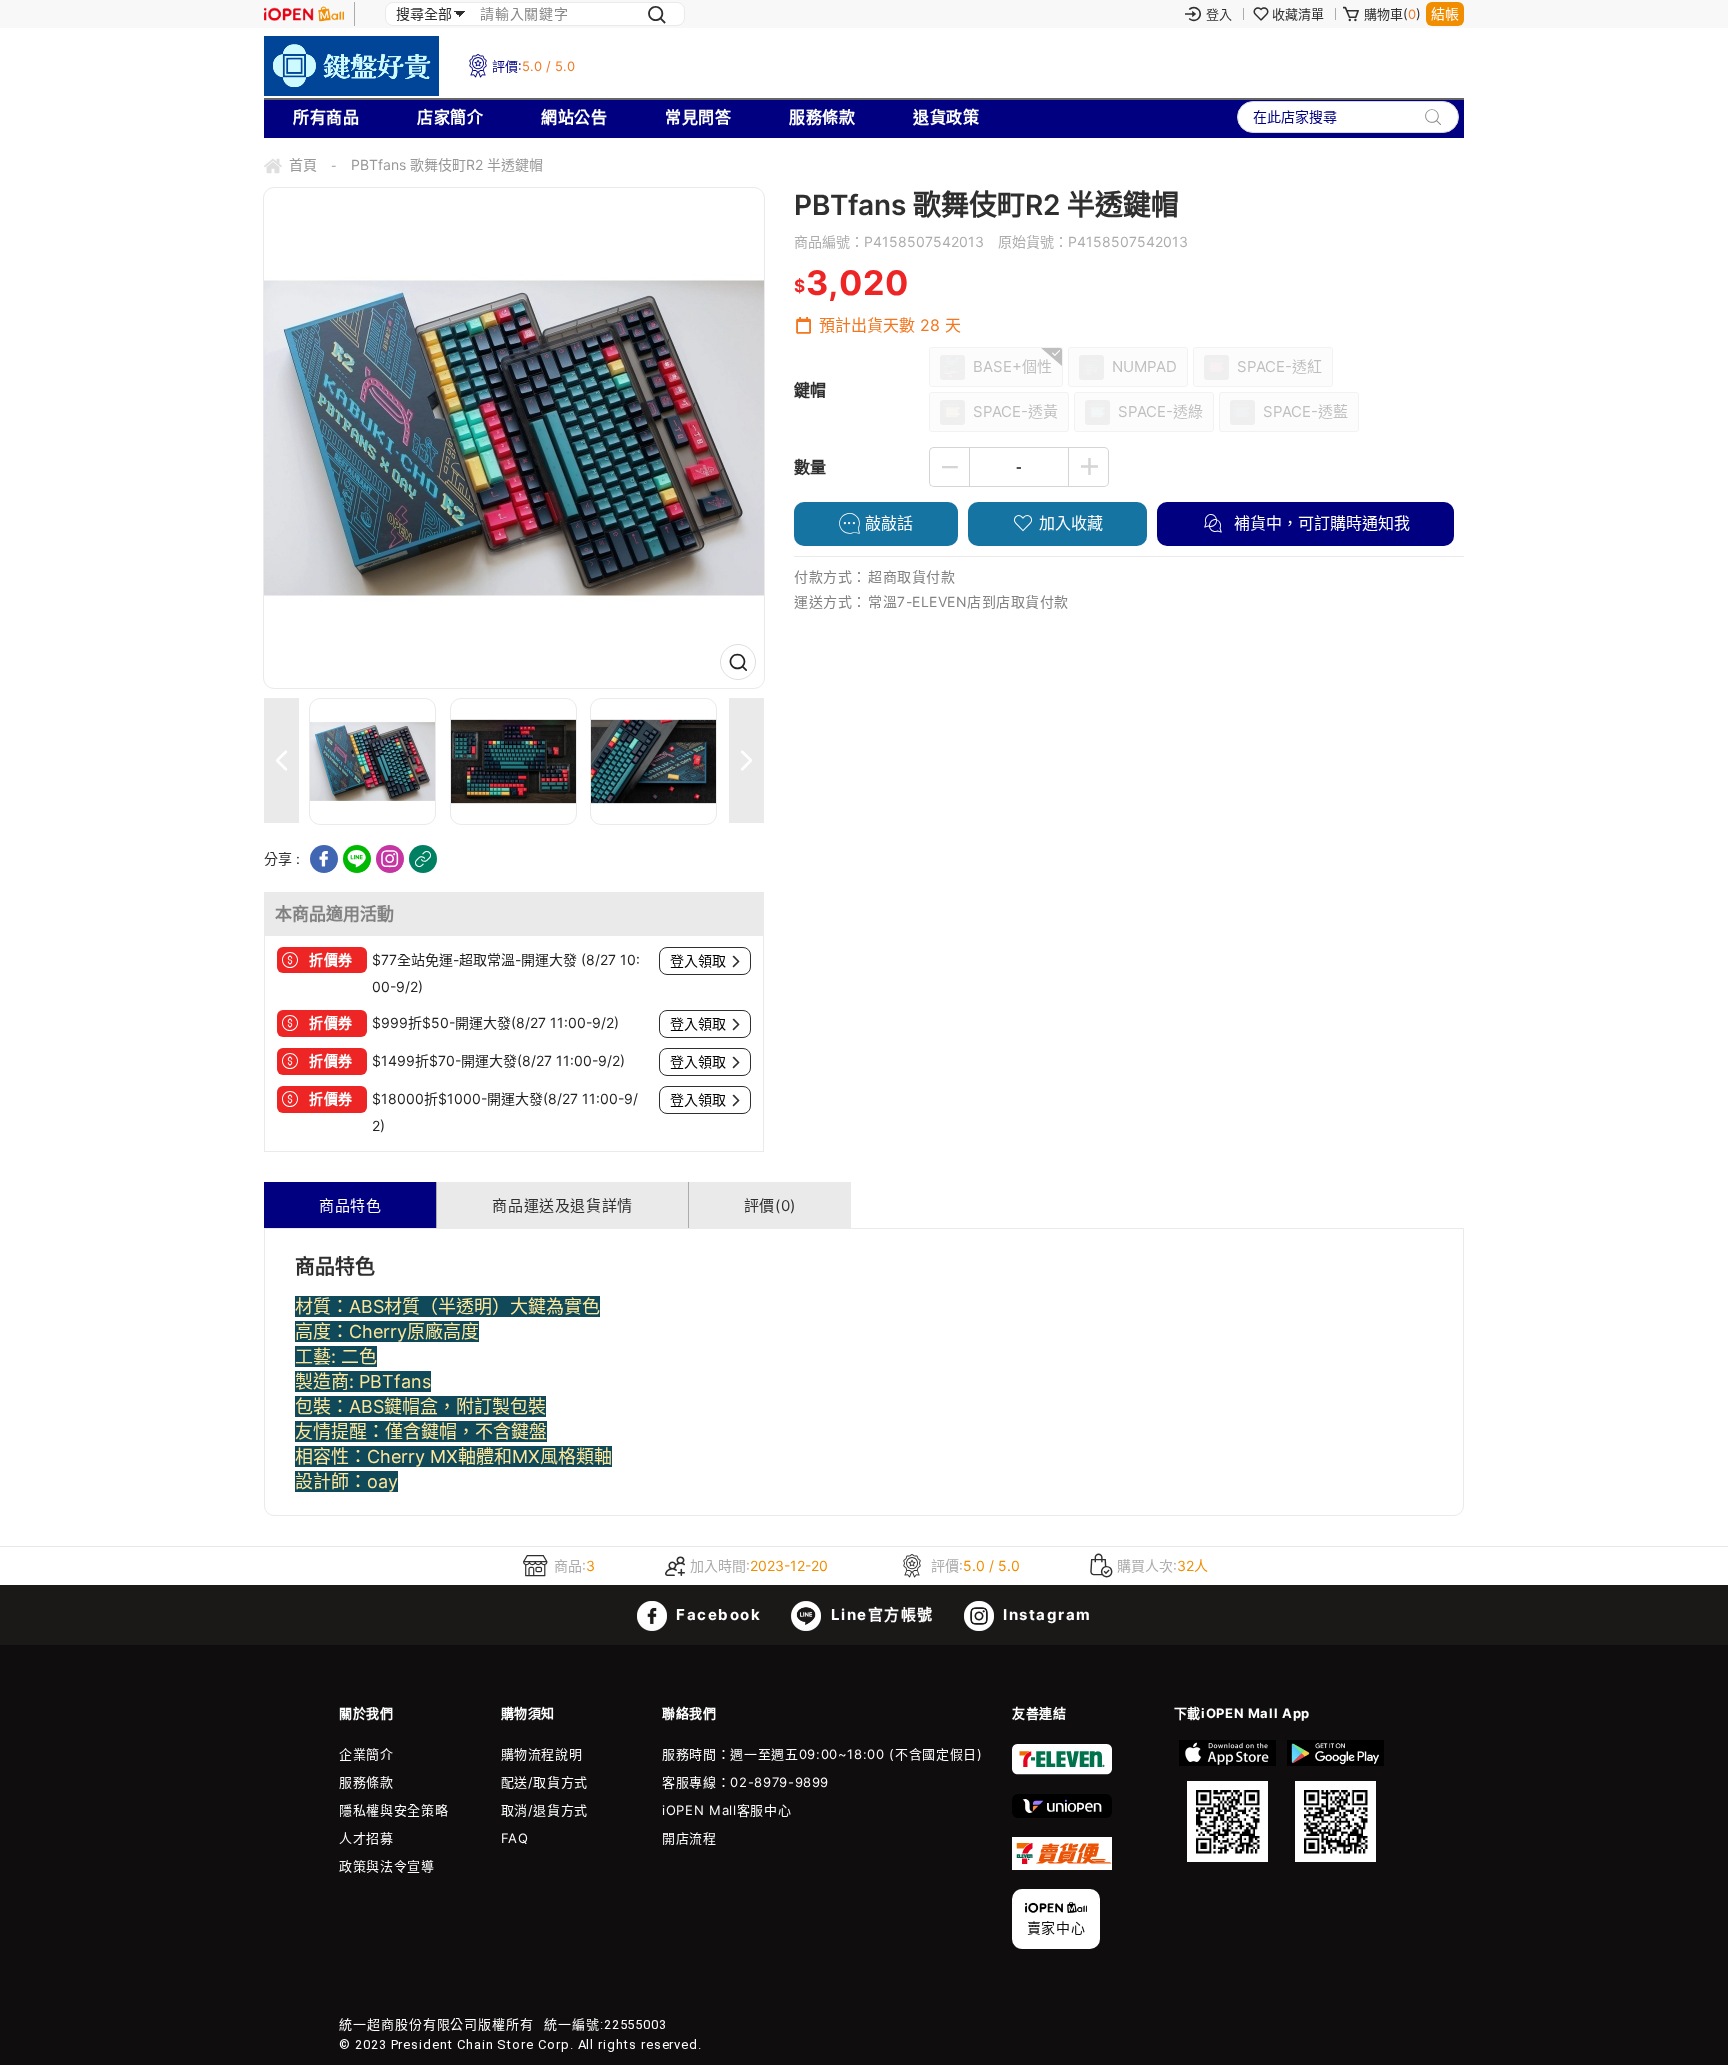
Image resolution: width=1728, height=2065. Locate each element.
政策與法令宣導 (387, 1866)
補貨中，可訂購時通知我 (1319, 523)
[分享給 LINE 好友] (357, 859)
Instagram (1045, 1614)
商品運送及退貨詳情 (562, 1205)
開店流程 (689, 1838)
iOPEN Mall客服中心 (726, 1810)
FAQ (515, 1838)
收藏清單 (1298, 14)
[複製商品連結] (423, 859)
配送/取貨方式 (545, 1782)
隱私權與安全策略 (393, 1810)
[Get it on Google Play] (1335, 1801)
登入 (1219, 14)
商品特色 (350, 1205)
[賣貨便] (1062, 1865)
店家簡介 (450, 117)
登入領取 (698, 961)
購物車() (1392, 14)
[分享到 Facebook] (324, 859)
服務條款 (822, 117)
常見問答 (698, 117)
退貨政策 (946, 117)
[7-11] (1062, 1770)
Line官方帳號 (880, 1614)
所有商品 (326, 117)
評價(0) (770, 1205)
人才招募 (366, 1838)
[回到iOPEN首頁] (304, 14)
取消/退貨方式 (545, 1810)
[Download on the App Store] (1228, 1801)
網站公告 (574, 117)
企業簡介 (366, 1754)
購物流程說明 (542, 1754)
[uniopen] (1062, 1813)
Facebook (717, 1614)
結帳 (1445, 13)
